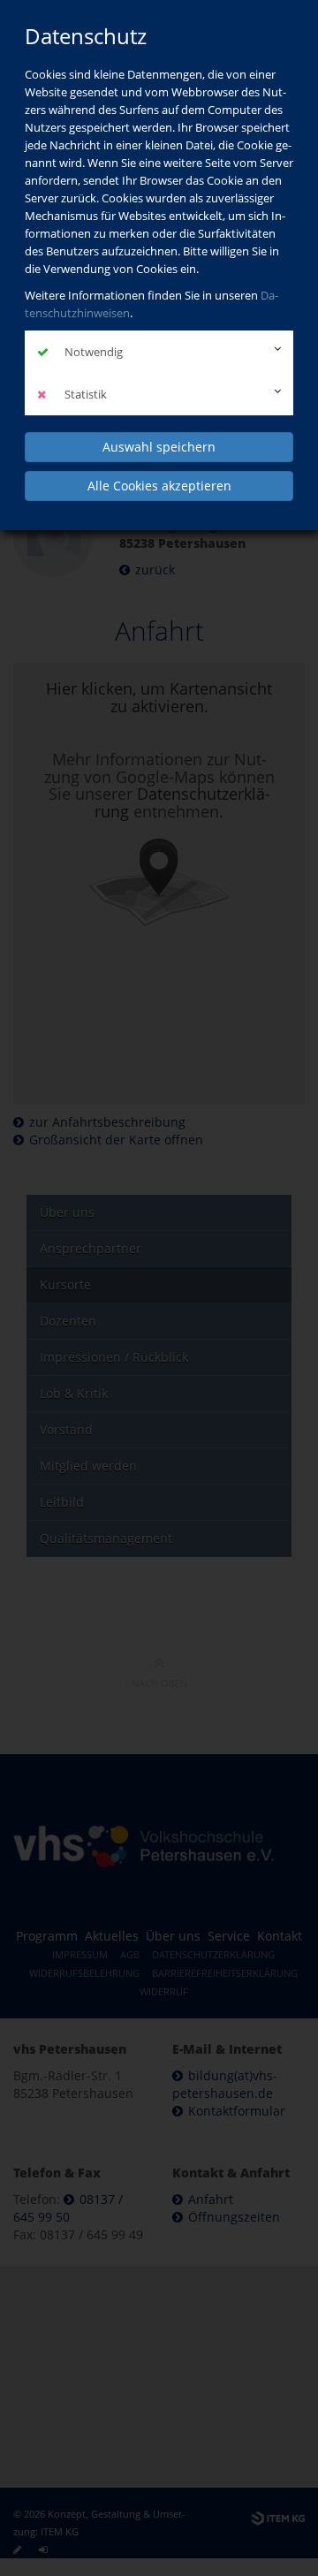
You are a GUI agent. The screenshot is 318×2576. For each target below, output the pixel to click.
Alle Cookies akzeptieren (159, 486)
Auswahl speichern (159, 447)
